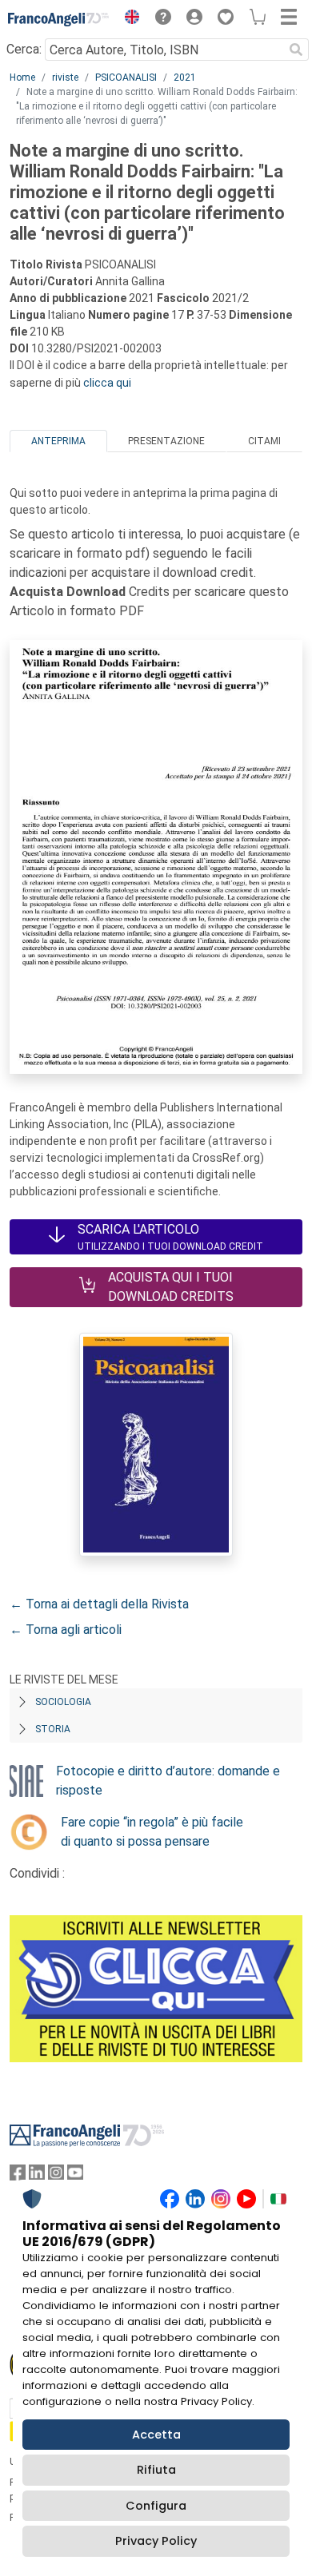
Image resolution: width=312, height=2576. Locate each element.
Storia (53, 1729)
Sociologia (63, 1702)
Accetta (156, 2435)
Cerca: (24, 49)
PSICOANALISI (126, 78)
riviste (65, 78)
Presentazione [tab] (166, 441)
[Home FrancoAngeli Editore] (59, 19)
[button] (128, 19)
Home (22, 78)
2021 (185, 78)
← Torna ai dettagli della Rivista (99, 1604)
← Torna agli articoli (66, 1630)
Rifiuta (156, 2470)
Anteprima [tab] (58, 441)
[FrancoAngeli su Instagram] (56, 2176)
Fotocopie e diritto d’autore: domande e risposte (168, 1781)
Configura (156, 2506)
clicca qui (107, 383)
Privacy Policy (156, 2541)
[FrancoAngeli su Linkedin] (37, 2176)
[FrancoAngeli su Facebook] (18, 2176)
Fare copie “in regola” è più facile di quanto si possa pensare (152, 1832)
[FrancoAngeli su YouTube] (75, 2176)
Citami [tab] (264, 441)
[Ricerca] (296, 50)
